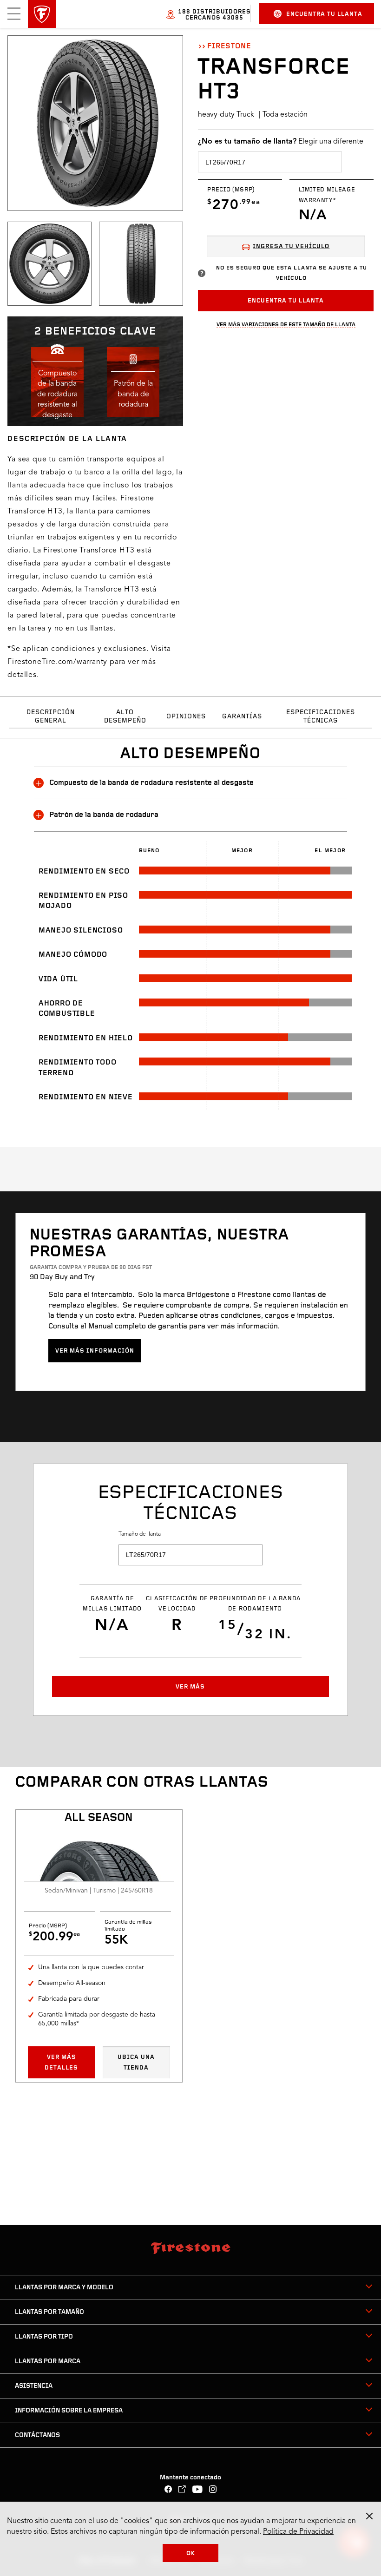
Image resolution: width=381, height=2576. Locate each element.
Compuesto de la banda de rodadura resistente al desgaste (151, 783)
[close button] (369, 2516)
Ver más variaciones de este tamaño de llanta (286, 325)
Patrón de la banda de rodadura (104, 815)
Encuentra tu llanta (324, 14)
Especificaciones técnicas (321, 717)
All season (99, 1818)
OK (191, 2553)
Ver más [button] (190, 1687)
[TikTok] (182, 2490)
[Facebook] (168, 2490)
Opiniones (186, 717)
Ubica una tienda (136, 2062)
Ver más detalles (61, 2062)
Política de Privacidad (298, 2532)
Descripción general (51, 717)
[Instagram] (213, 2490)
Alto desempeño (125, 717)
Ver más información (95, 1351)
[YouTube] (198, 2490)
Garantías (242, 717)
